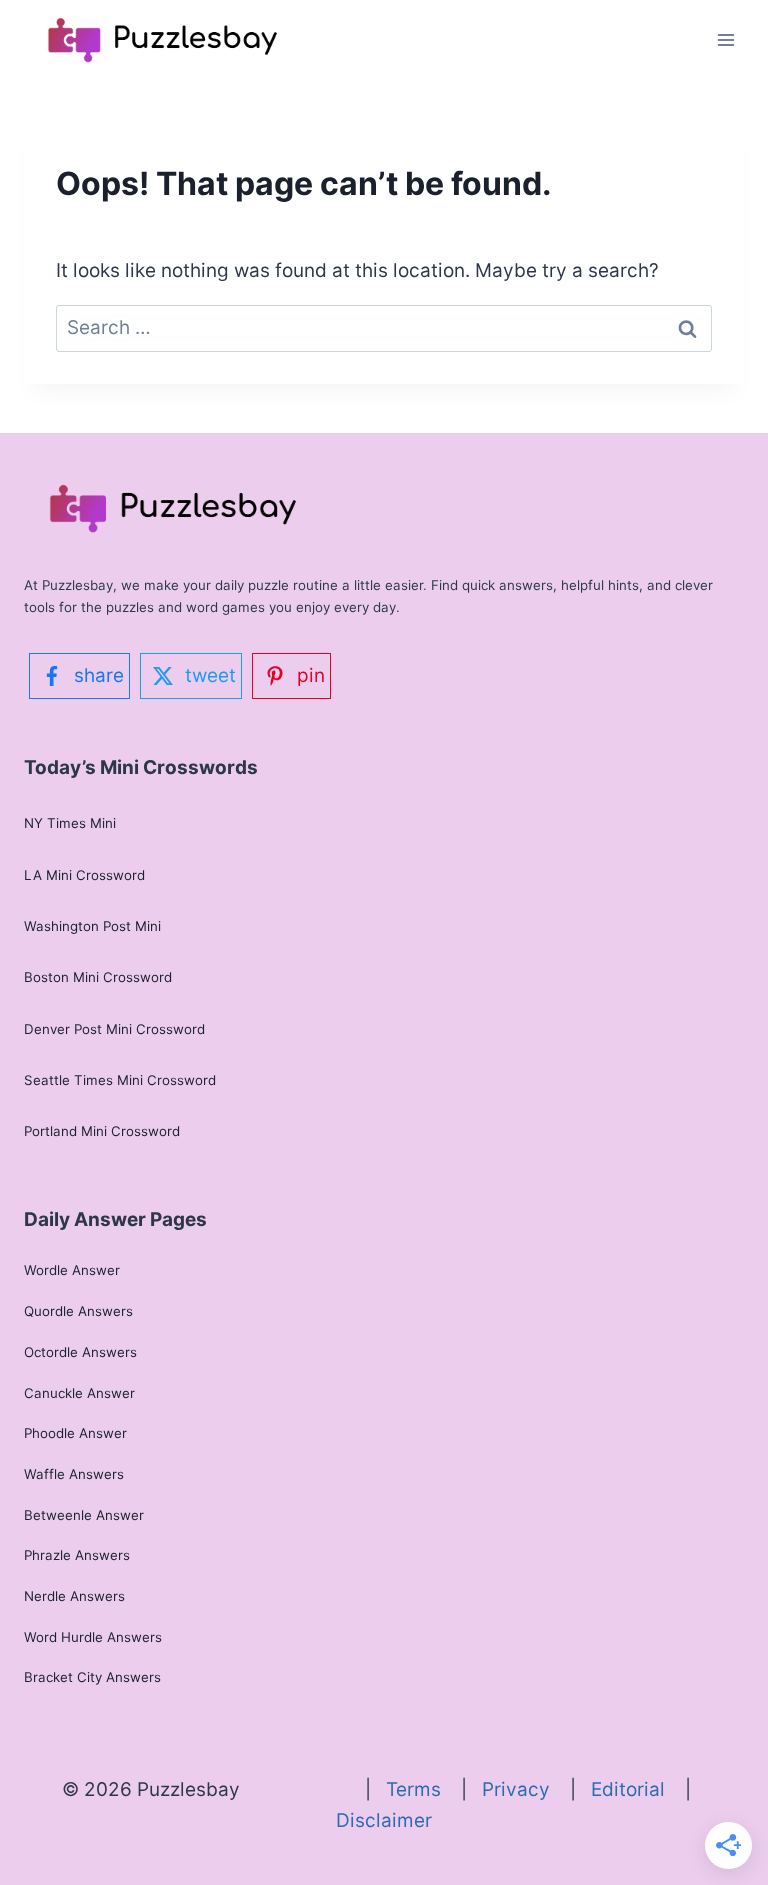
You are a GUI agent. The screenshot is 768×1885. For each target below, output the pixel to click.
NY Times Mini (70, 823)
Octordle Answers (80, 1352)
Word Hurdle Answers (93, 1637)
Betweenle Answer (84, 1515)
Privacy (526, 1789)
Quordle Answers (78, 1311)
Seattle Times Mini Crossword (120, 1080)
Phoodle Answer (75, 1433)
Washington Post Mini (92, 926)
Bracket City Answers (92, 1677)
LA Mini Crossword (84, 875)
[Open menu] (725, 39)
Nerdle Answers (74, 1596)
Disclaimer (384, 1820)
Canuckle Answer (79, 1393)
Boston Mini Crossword (98, 977)
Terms (423, 1789)
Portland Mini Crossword (102, 1131)
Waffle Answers (74, 1474)
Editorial (638, 1789)
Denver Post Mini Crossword (114, 1029)
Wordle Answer (72, 1270)
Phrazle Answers (77, 1555)
